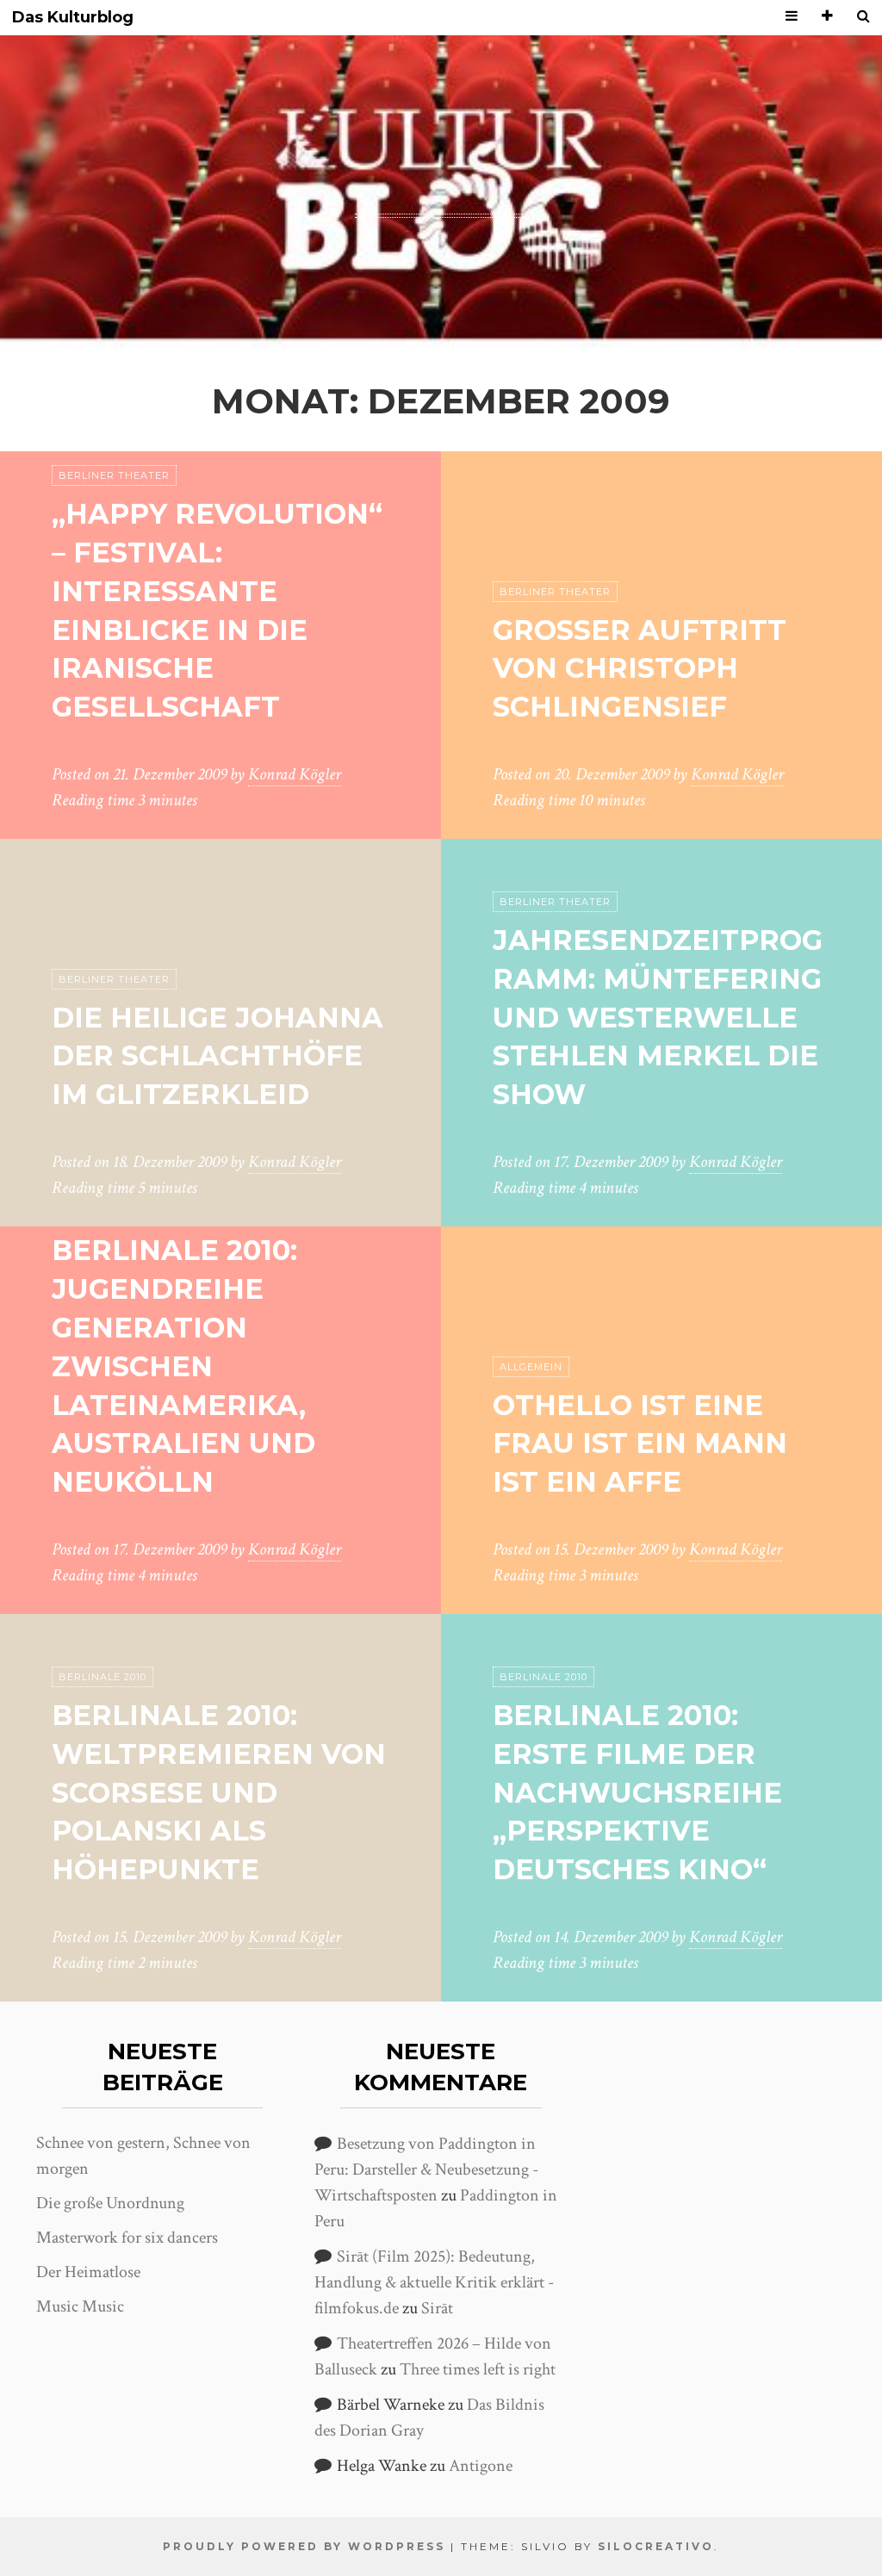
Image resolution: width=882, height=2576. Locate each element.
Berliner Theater (114, 475)
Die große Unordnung (110, 2203)
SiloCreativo (656, 2546)
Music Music (80, 2306)
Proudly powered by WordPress (304, 2546)
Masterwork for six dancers (127, 2238)
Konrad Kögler (295, 774)
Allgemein (531, 1367)
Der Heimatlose (88, 2272)
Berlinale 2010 (102, 1677)
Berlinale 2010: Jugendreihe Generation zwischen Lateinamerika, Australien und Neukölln (183, 1366)
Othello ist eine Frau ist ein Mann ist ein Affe (640, 1444)
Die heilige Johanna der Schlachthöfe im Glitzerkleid (217, 1056)
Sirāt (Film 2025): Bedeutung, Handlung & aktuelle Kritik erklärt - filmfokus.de (434, 2282)
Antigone (481, 2466)
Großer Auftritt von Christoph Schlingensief (640, 669)
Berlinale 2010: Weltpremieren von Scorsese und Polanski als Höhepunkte (219, 1792)
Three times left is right (478, 2369)
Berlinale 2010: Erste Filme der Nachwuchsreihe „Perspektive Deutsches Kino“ (637, 1792)
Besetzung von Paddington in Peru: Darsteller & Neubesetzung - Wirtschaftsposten (426, 2169)
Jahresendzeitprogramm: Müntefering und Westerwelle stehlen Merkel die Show (658, 1017)
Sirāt (437, 2308)
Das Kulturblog (73, 18)
